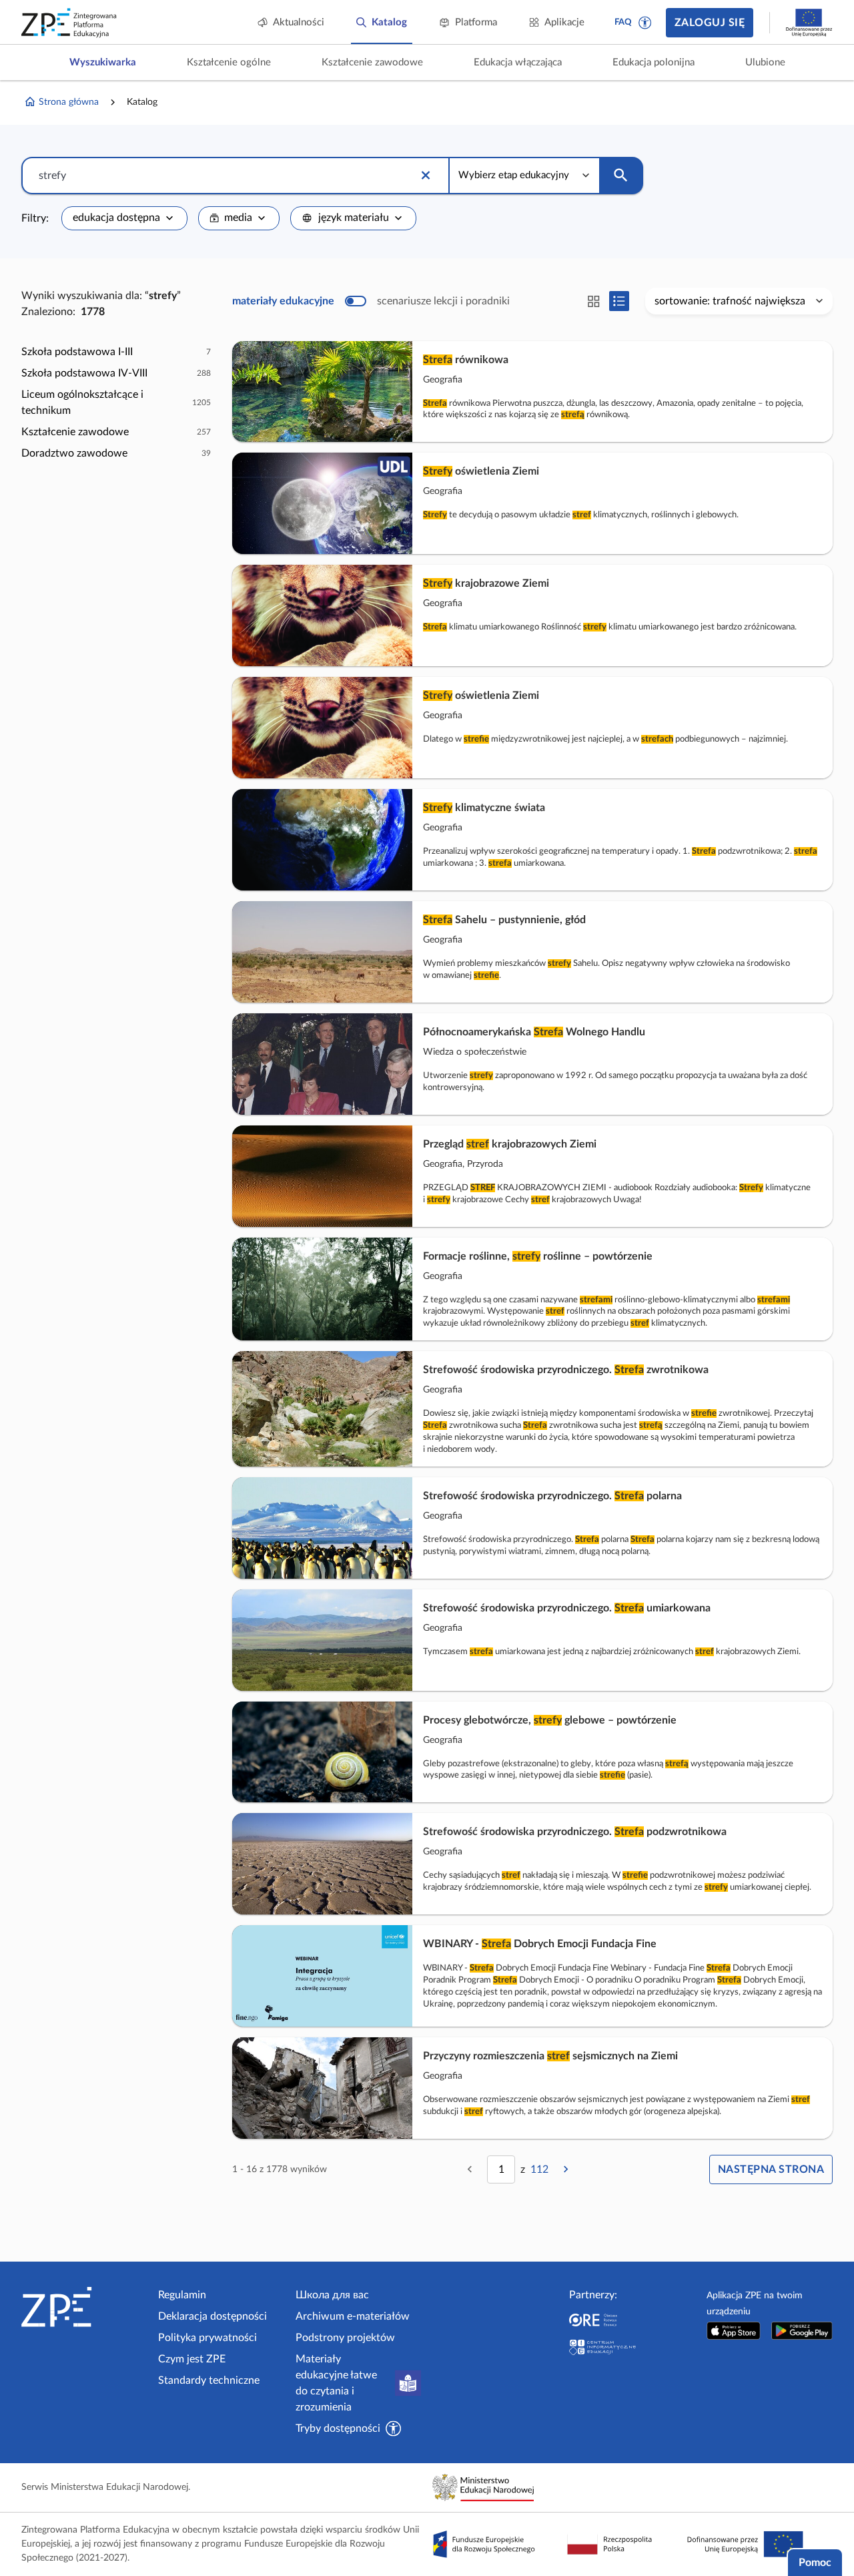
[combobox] (124, 218)
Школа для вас (332, 2295)
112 (539, 2169)
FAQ (623, 22)
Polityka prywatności (207, 2338)
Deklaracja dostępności (212, 2316)
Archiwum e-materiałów (353, 2316)
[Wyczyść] (426, 176)
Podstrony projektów (345, 2338)
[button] (645, 23)
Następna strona (771, 2169)
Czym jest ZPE (192, 2359)
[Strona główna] (84, 2307)
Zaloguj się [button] (710, 23)
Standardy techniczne (209, 2380)
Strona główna (69, 102)
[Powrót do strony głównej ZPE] (69, 23)
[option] (116, 352)
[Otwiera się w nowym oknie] (734, 2331)
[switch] (371, 301)
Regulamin (182, 2295)
